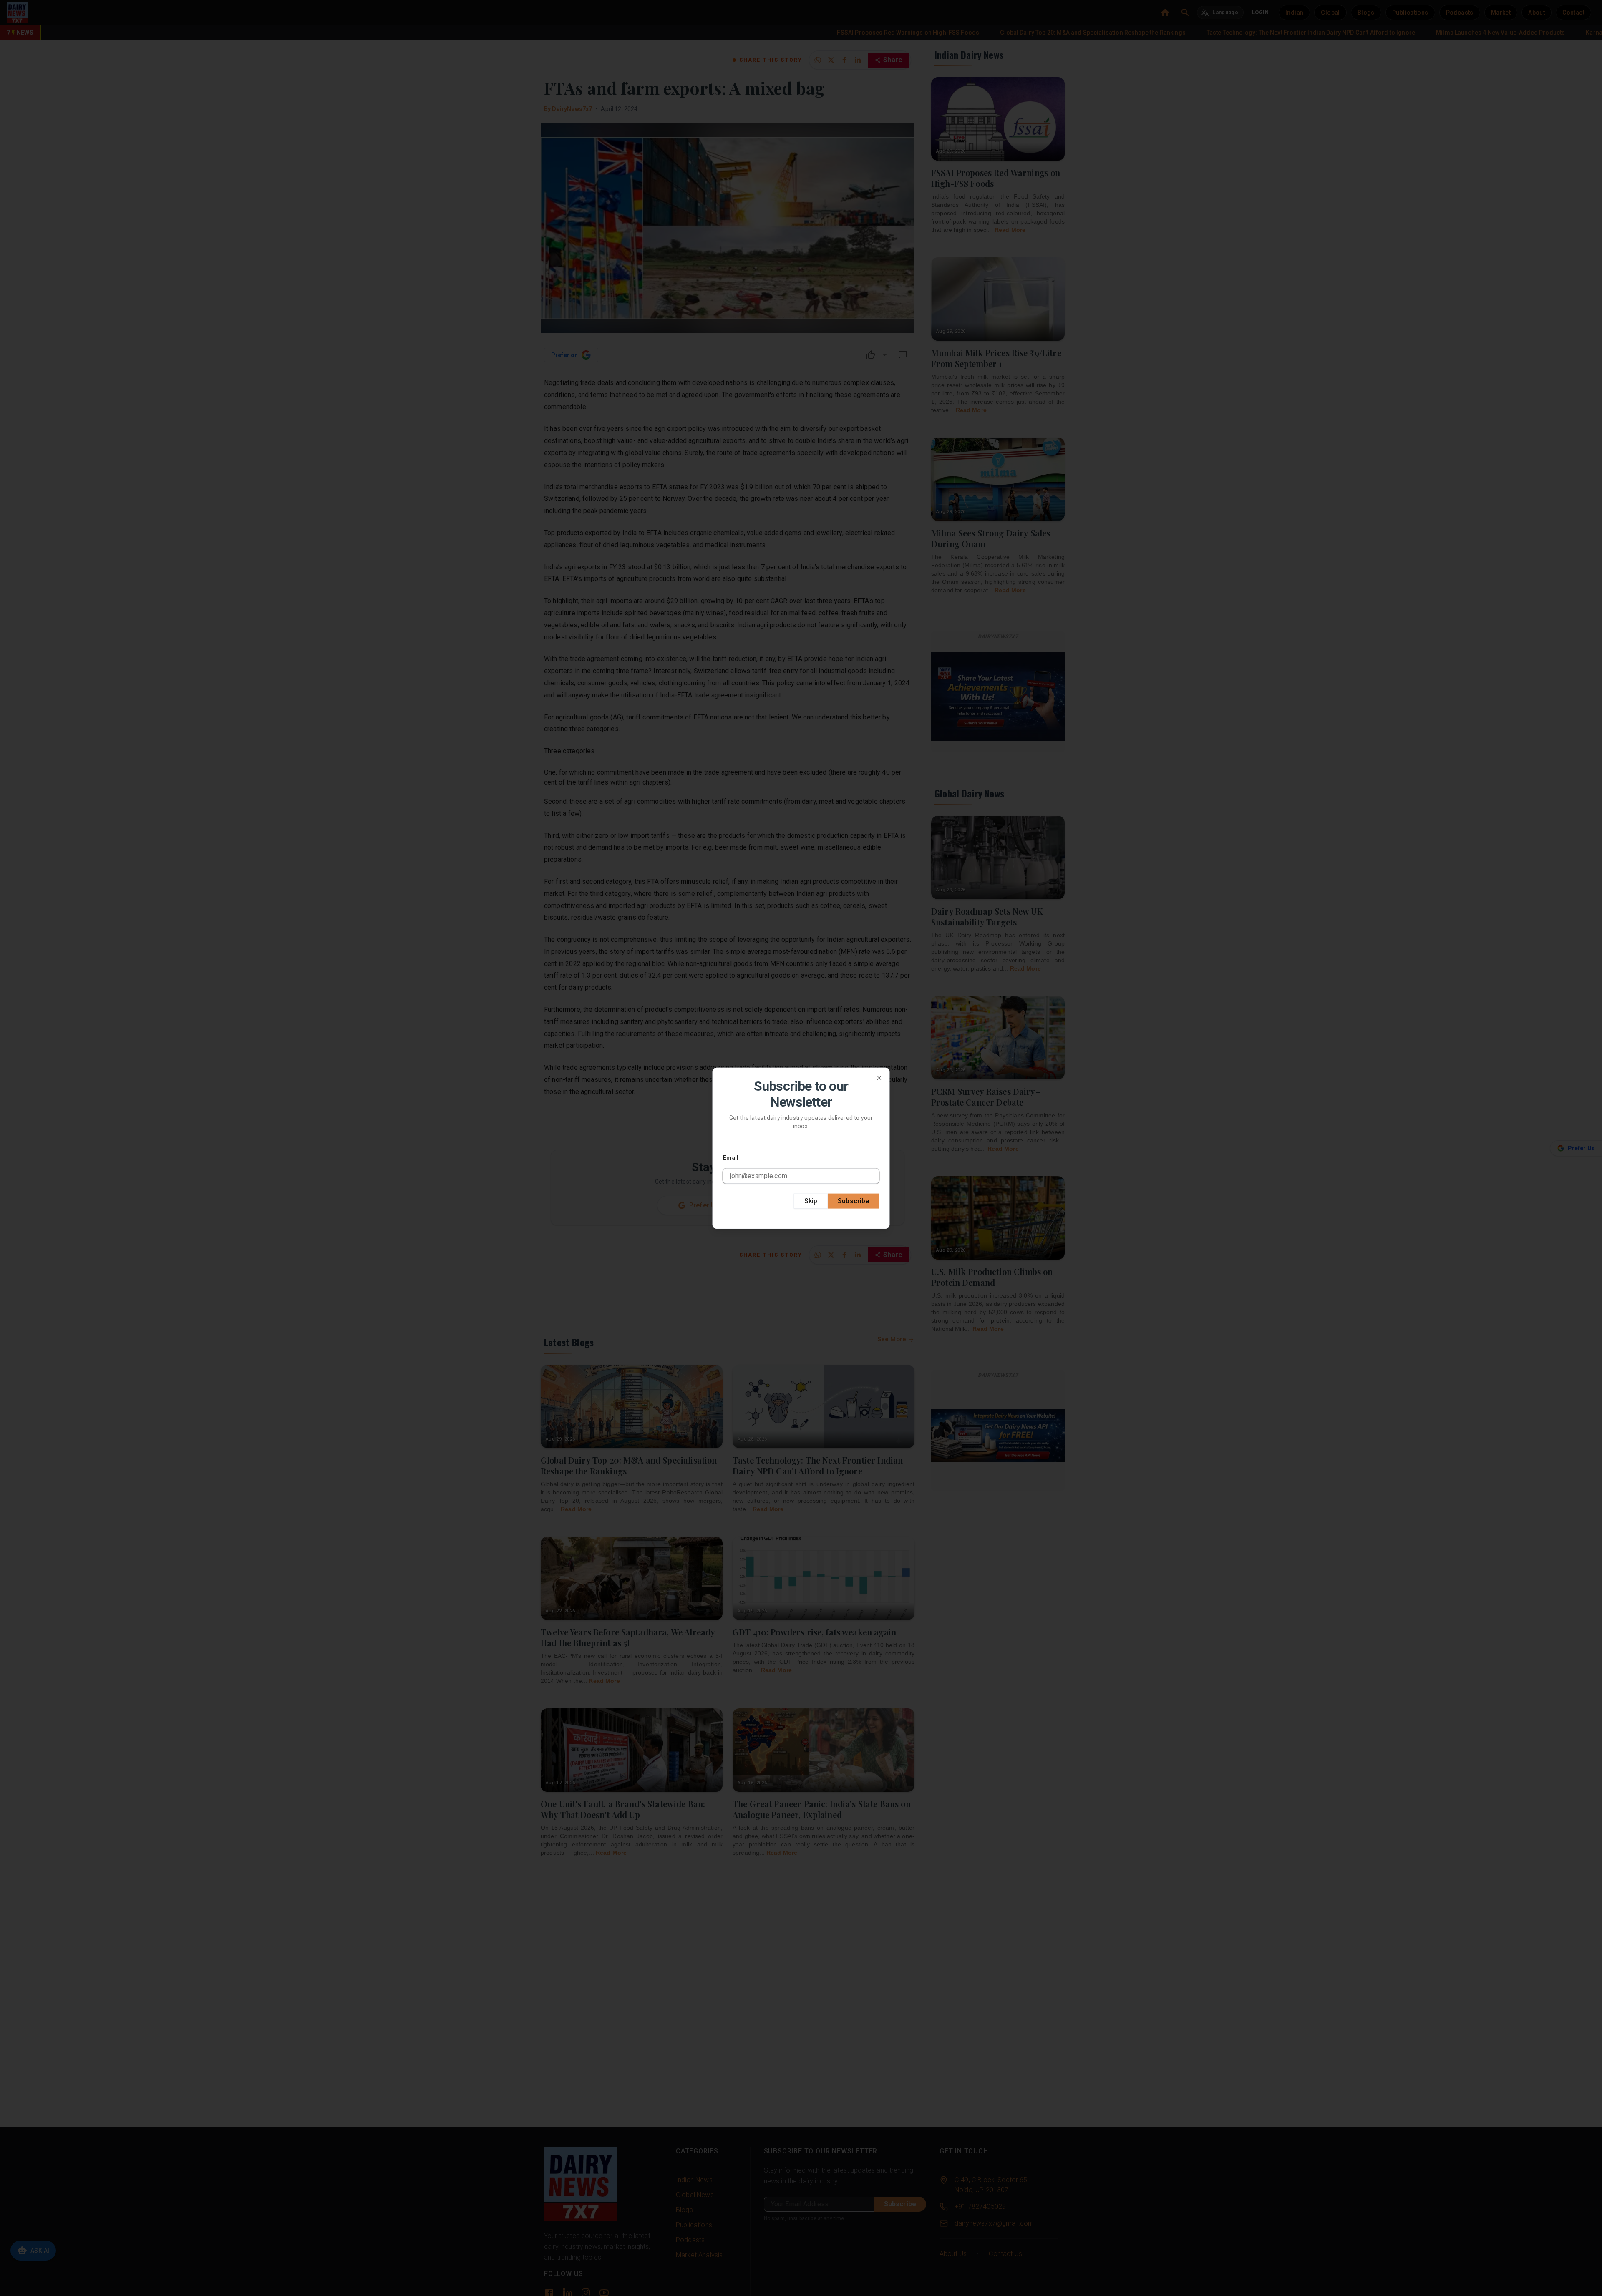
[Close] (879, 1078)
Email (731, 1157)
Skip (811, 1201)
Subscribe (853, 1201)
